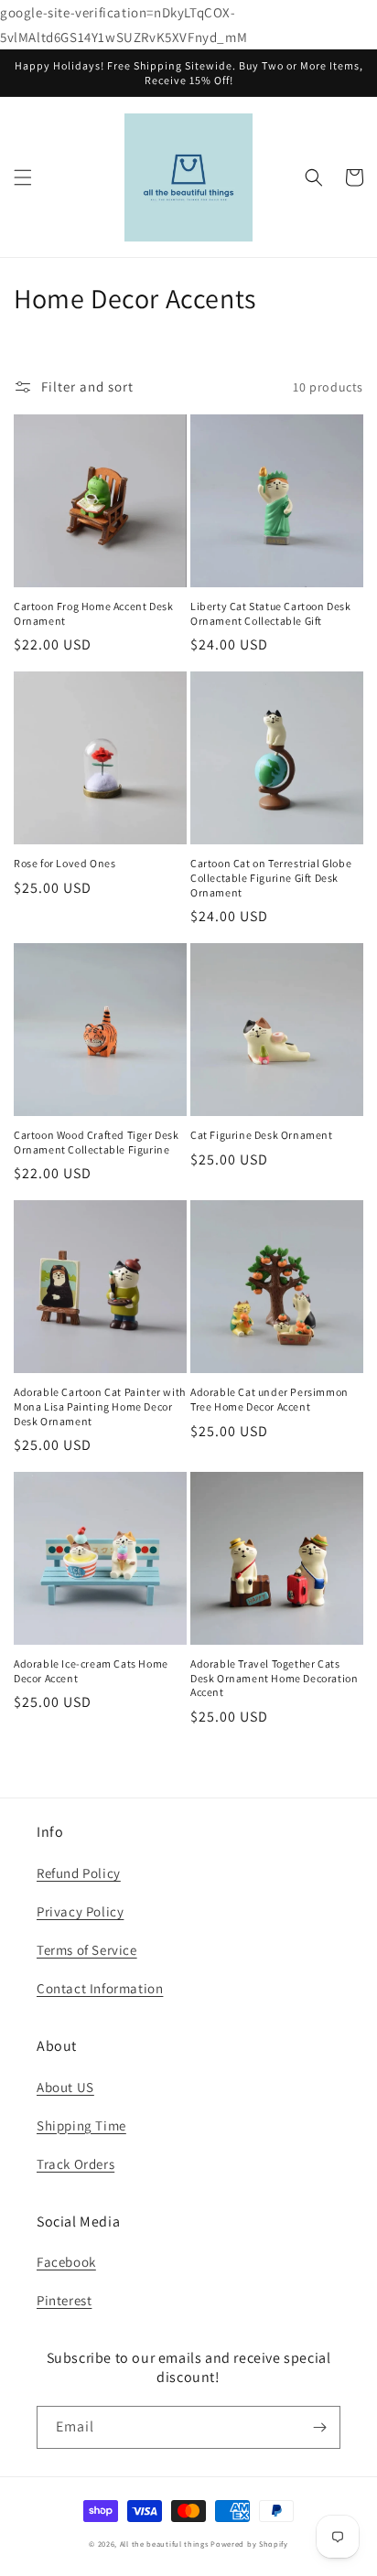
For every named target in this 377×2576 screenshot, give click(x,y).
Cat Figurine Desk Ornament (262, 1135)
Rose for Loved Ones (65, 863)
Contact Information (100, 1988)
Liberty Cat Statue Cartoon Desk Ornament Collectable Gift (271, 613)
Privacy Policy (80, 1911)
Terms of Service (87, 1950)
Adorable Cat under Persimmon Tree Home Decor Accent (269, 1399)
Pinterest (64, 2300)
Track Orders (75, 2164)
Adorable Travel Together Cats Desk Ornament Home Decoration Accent (274, 1678)
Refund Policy (79, 1873)
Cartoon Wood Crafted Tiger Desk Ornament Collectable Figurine (97, 1142)
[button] (23, 177)
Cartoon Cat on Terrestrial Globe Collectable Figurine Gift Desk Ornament (271, 877)
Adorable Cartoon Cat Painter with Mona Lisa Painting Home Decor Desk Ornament (100, 1406)
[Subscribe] (319, 2427)
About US (65, 2087)
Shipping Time (81, 2125)
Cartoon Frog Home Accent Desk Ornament (93, 613)
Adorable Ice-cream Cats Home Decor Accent (91, 1671)
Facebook (66, 2262)
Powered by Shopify (249, 2544)
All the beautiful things (164, 2544)
